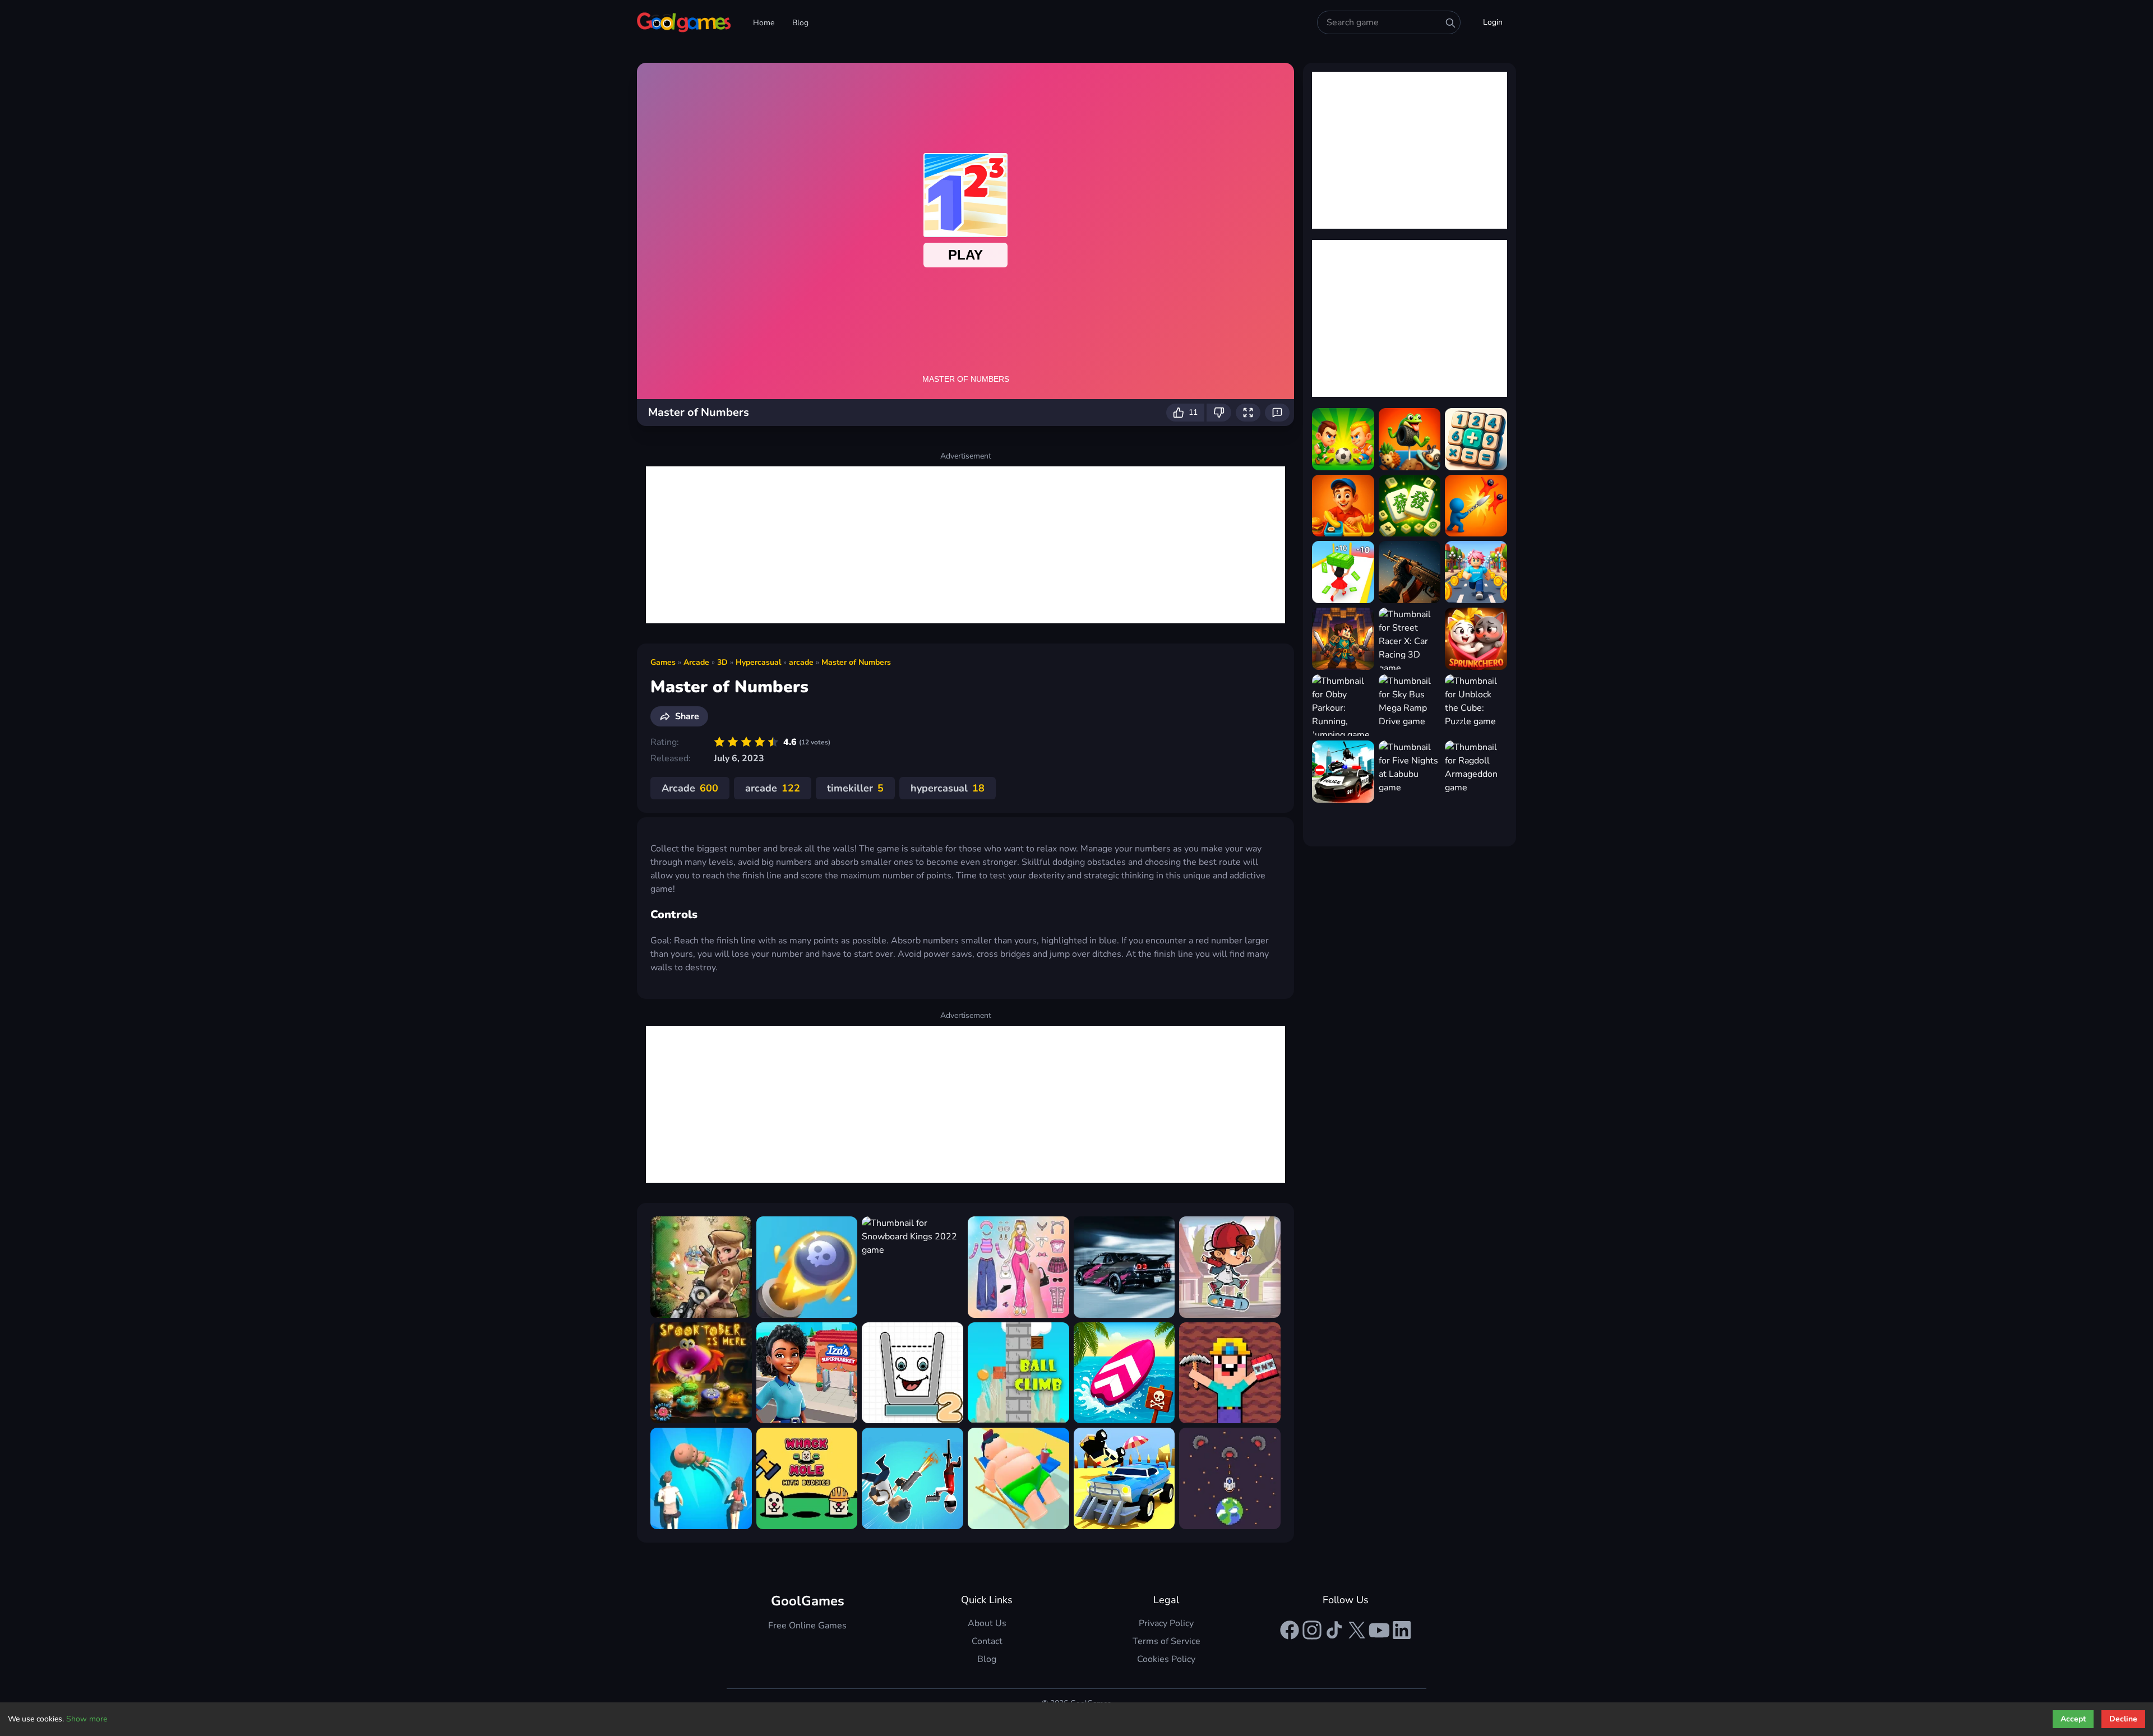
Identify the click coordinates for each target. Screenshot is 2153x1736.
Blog (800, 23)
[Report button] (1277, 413)
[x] (1357, 1630)
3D (722, 662)
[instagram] (1312, 1630)
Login (1493, 22)
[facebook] (1290, 1630)
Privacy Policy (1166, 1623)
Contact (987, 1641)
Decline (2123, 1719)
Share (687, 716)
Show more (87, 1719)
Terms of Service (1166, 1641)
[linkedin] (1402, 1630)
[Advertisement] (965, 545)
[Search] (1450, 23)
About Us (987, 1623)
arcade (801, 662)
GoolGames (808, 1601)
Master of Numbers (856, 662)
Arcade (696, 662)
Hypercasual (758, 662)
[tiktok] (1334, 1630)
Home (764, 23)
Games (663, 662)
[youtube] (1379, 1630)
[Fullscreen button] (1248, 413)
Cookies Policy (1166, 1659)
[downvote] (1219, 413)
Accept (2073, 1719)
